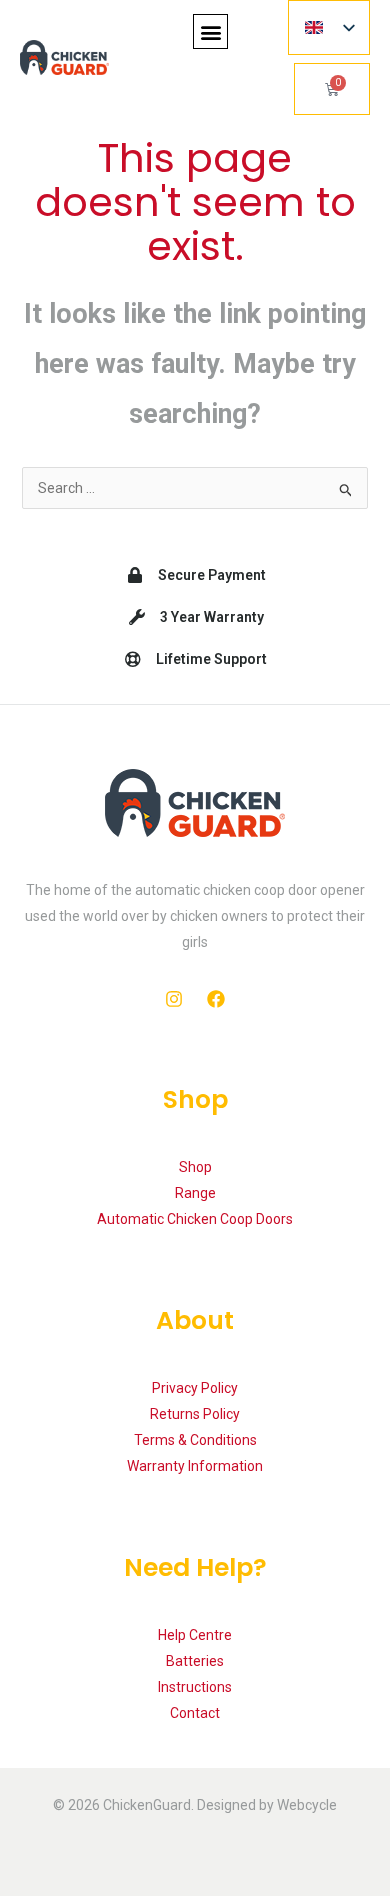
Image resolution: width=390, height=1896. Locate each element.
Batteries (195, 1661)
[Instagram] (174, 999)
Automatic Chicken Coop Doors (195, 1219)
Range (195, 1193)
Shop (195, 1167)
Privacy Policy (195, 1388)
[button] (210, 31)
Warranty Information (195, 1466)
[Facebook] (216, 999)
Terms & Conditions (195, 1440)
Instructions (195, 1687)
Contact (195, 1713)
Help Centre (195, 1635)
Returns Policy (195, 1414)
